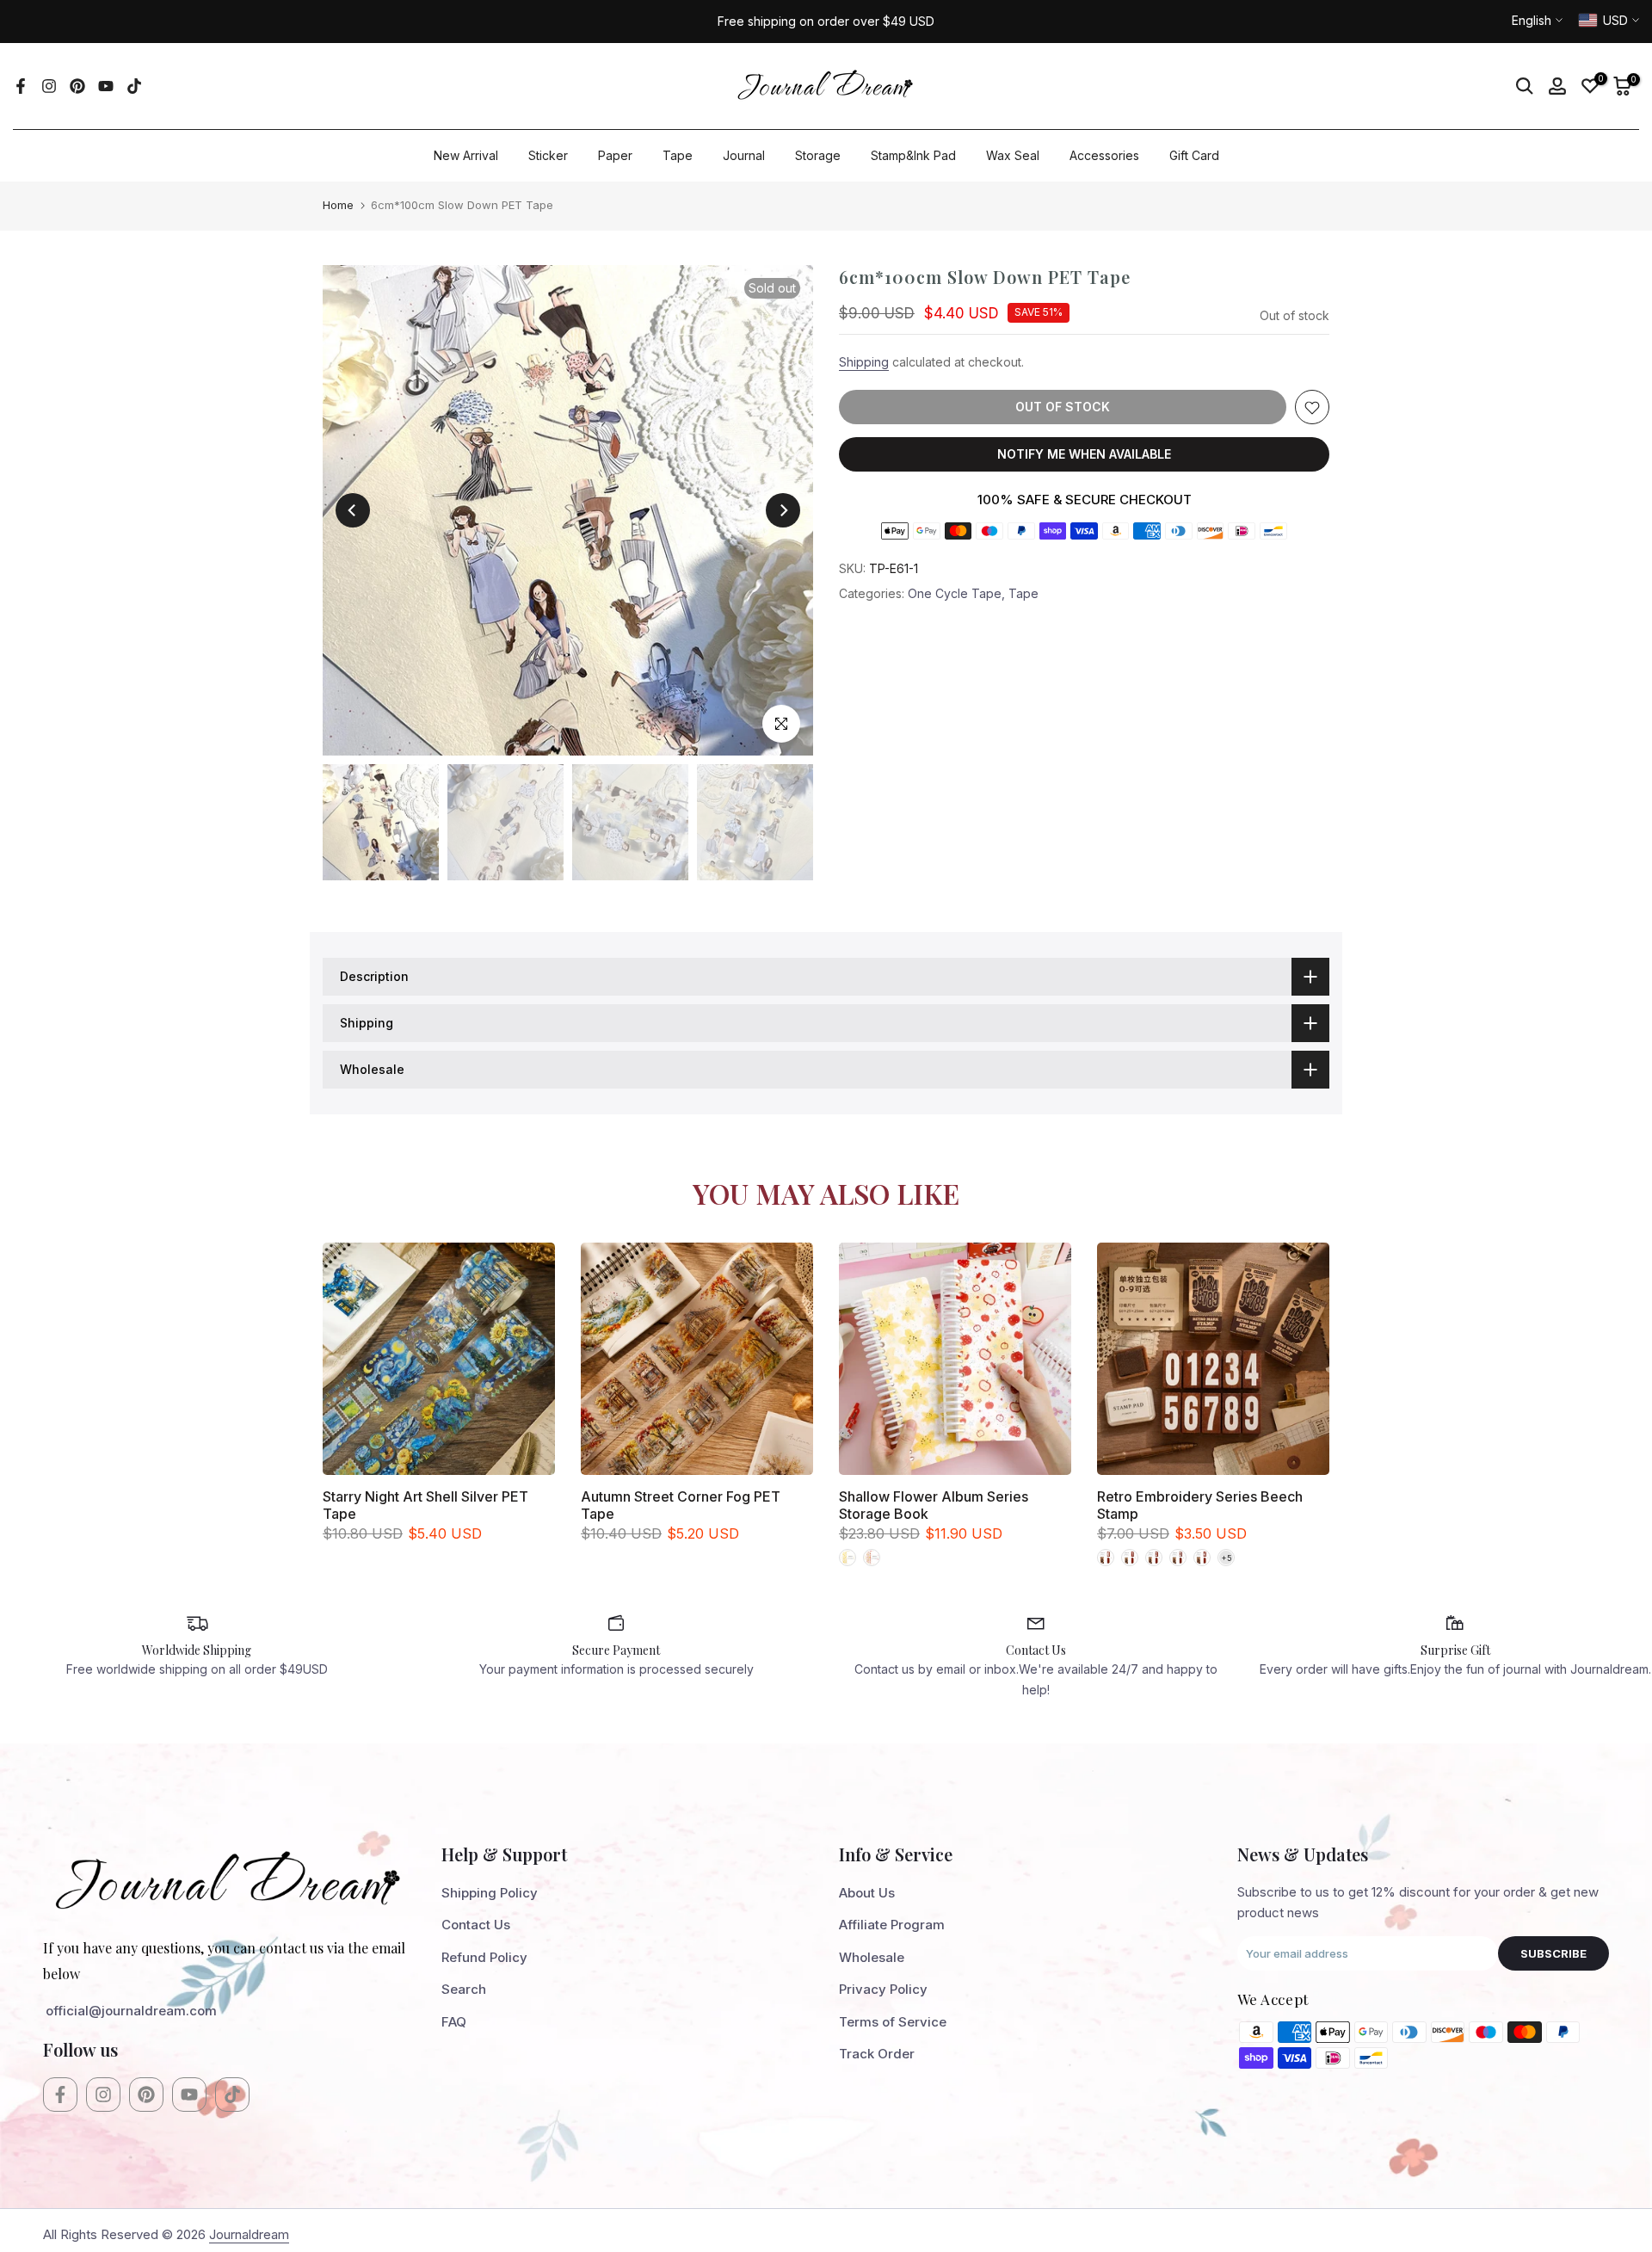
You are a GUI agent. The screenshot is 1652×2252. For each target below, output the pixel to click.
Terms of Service (893, 2022)
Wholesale (872, 1957)
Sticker (548, 155)
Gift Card (1194, 155)
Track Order (877, 2054)
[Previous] (353, 510)
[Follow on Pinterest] (77, 86)
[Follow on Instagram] (49, 86)
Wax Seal (1013, 155)
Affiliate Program (892, 1925)
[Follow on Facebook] (21, 86)
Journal (744, 155)
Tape (678, 155)
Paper (615, 155)
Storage (818, 155)
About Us (867, 1893)
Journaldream (249, 2234)
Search (464, 1989)
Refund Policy (484, 1957)
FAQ (454, 2022)
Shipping (864, 363)
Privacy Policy (883, 1989)
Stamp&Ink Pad (913, 155)
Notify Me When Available (1084, 455)
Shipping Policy (490, 1893)
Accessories (1104, 155)
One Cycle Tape (955, 594)
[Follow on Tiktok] (134, 86)
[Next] (783, 510)
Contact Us (476, 1925)
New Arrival (466, 155)
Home (338, 205)
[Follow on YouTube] (106, 86)
